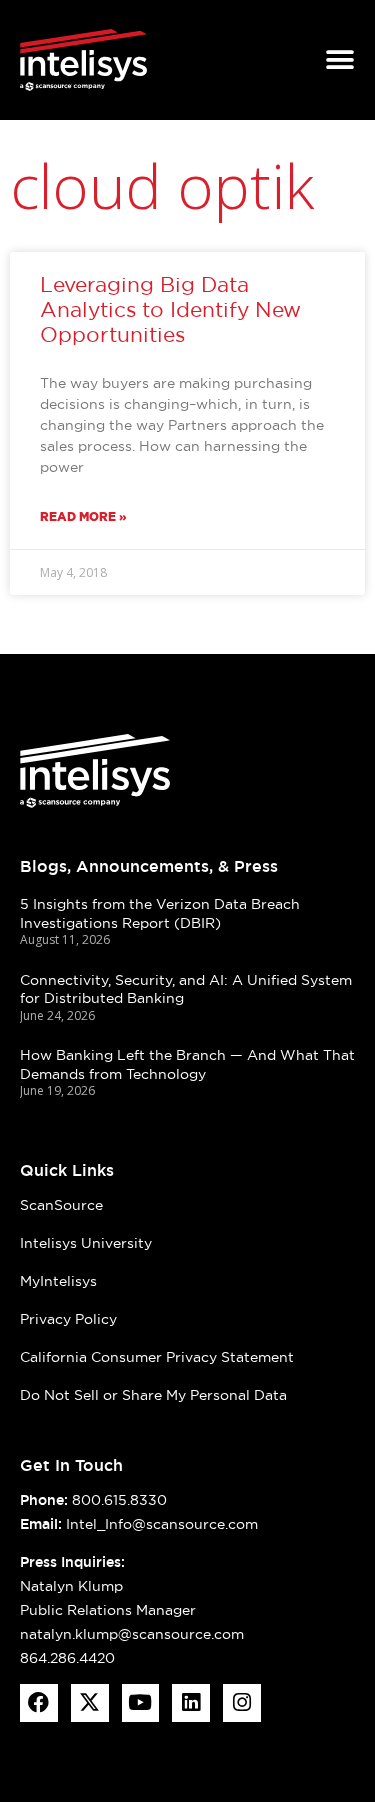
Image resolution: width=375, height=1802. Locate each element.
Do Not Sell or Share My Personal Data (153, 1395)
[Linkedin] (191, 1703)
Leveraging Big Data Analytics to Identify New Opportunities (170, 309)
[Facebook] (39, 1703)
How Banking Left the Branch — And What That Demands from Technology (187, 1064)
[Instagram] (242, 1703)
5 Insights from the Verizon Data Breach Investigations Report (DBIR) (160, 913)
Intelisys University (86, 1243)
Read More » (83, 516)
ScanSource (61, 1205)
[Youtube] (141, 1703)
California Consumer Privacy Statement (157, 1357)
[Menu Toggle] (340, 60)
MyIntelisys (58, 1281)
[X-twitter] (90, 1703)
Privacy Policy (68, 1319)
